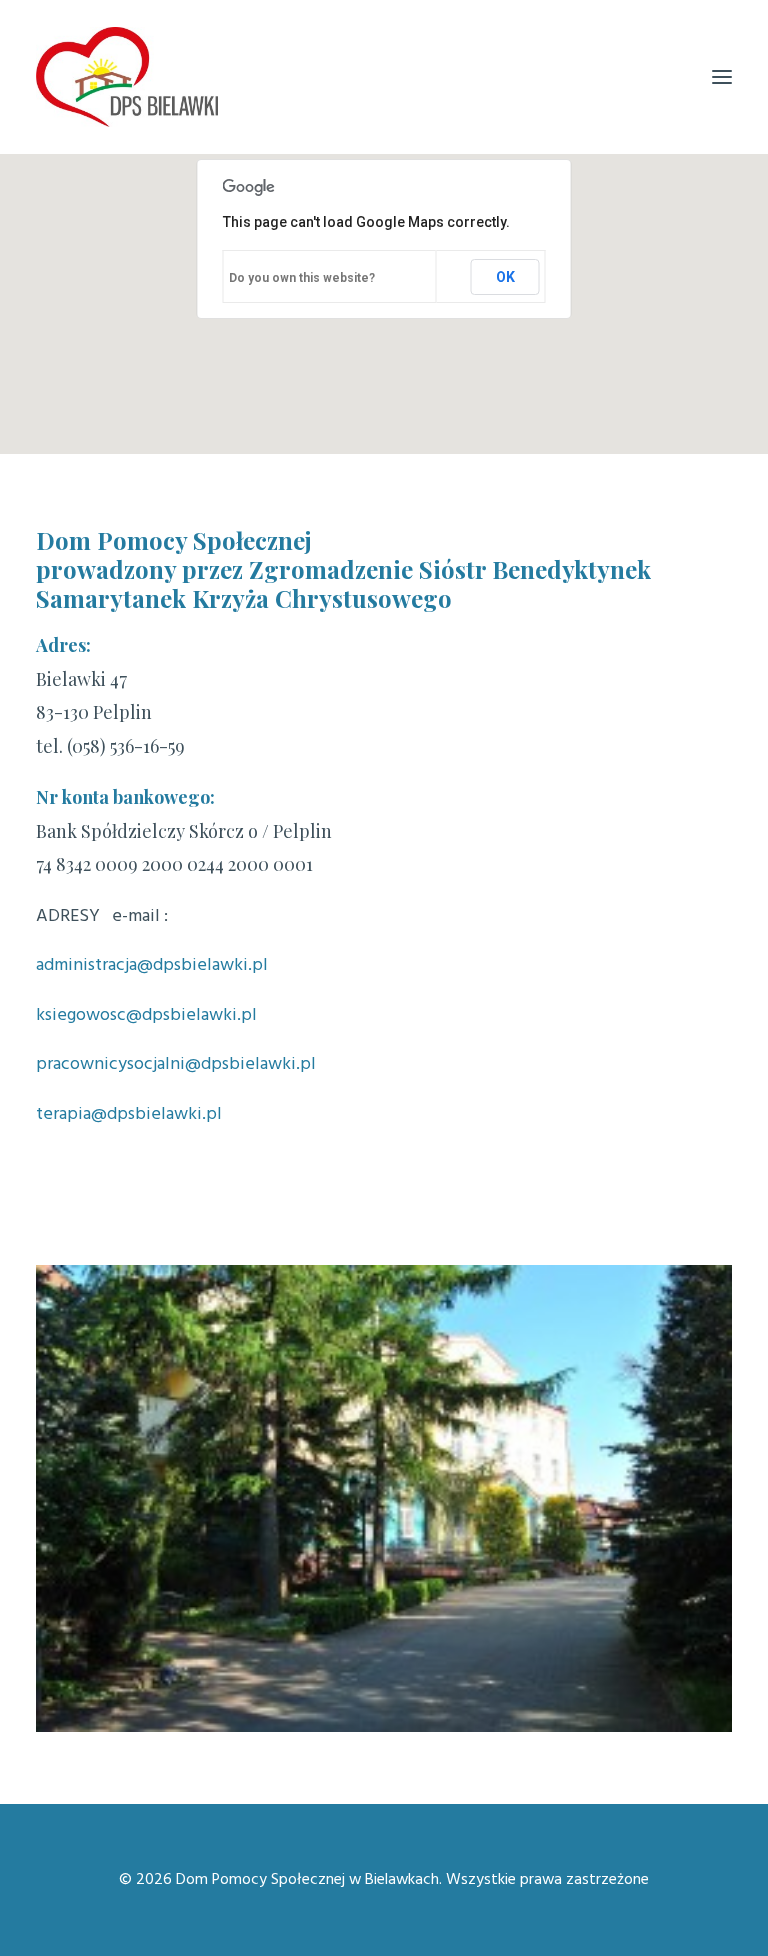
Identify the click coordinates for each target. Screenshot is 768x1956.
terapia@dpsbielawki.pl (129, 1114)
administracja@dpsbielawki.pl (152, 965)
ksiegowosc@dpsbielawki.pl (146, 1015)
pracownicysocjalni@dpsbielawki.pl (176, 1064)
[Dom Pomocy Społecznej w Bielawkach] (127, 77)
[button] (722, 77)
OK (505, 277)
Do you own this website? (302, 278)
